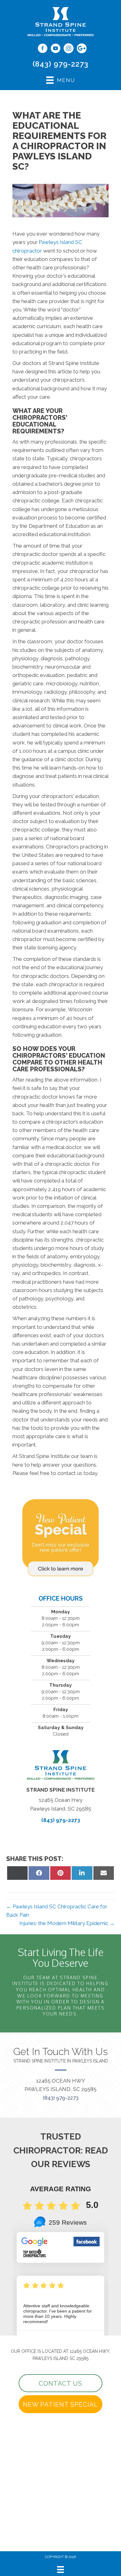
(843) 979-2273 (60, 64)
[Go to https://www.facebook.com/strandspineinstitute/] (43, 49)
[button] (60, 2383)
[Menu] (60, 2569)
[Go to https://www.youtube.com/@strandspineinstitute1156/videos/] (56, 49)
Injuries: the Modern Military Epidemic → (67, 1923)
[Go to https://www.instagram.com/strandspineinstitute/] (69, 49)
